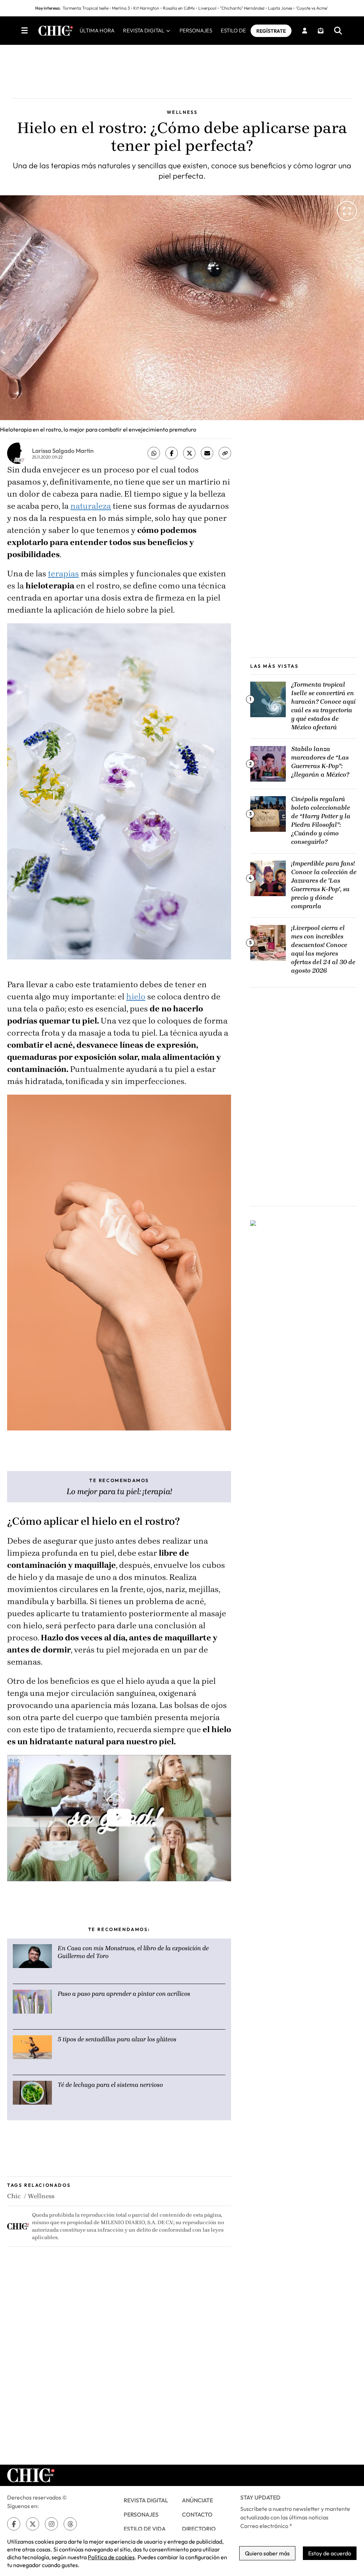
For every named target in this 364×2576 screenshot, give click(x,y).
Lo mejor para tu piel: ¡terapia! (119, 1491)
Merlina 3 (121, 8)
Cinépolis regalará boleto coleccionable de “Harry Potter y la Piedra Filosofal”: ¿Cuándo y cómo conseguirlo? (321, 820)
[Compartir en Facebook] (172, 453)
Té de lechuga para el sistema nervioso (110, 2085)
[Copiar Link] (225, 453)
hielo (136, 997)
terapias (63, 574)
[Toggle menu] (25, 31)
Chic (14, 2196)
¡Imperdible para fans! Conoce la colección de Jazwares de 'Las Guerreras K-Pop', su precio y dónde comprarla (324, 885)
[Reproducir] (119, 1818)
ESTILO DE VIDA (241, 30)
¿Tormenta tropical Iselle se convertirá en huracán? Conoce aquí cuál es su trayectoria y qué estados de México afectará (323, 706)
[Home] (56, 31)
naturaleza (91, 506)
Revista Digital (146, 2500)
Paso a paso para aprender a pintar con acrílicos (124, 1994)
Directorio (199, 2529)
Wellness (41, 2196)
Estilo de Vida (145, 2529)
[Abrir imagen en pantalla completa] (347, 211)
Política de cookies (111, 2557)
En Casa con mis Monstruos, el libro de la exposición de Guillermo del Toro (133, 1952)
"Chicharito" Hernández (242, 8)
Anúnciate (197, 2500)
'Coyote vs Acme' (312, 8)
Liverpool (207, 8)
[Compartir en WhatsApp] (154, 453)
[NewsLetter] (321, 31)
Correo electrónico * (266, 2526)
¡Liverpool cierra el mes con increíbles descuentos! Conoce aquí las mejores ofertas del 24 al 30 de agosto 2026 (323, 949)
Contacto (197, 2514)
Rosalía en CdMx (179, 8)
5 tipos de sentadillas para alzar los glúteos (117, 2039)
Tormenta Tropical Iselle (85, 8)
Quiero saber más (267, 2553)
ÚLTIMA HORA (97, 30)
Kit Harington (146, 8)
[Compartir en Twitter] (189, 453)
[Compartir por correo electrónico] (207, 453)
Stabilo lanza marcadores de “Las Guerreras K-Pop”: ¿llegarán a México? (320, 762)
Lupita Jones (280, 8)
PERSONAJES (196, 30)
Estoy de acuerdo (330, 2553)
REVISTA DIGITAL (144, 30)
